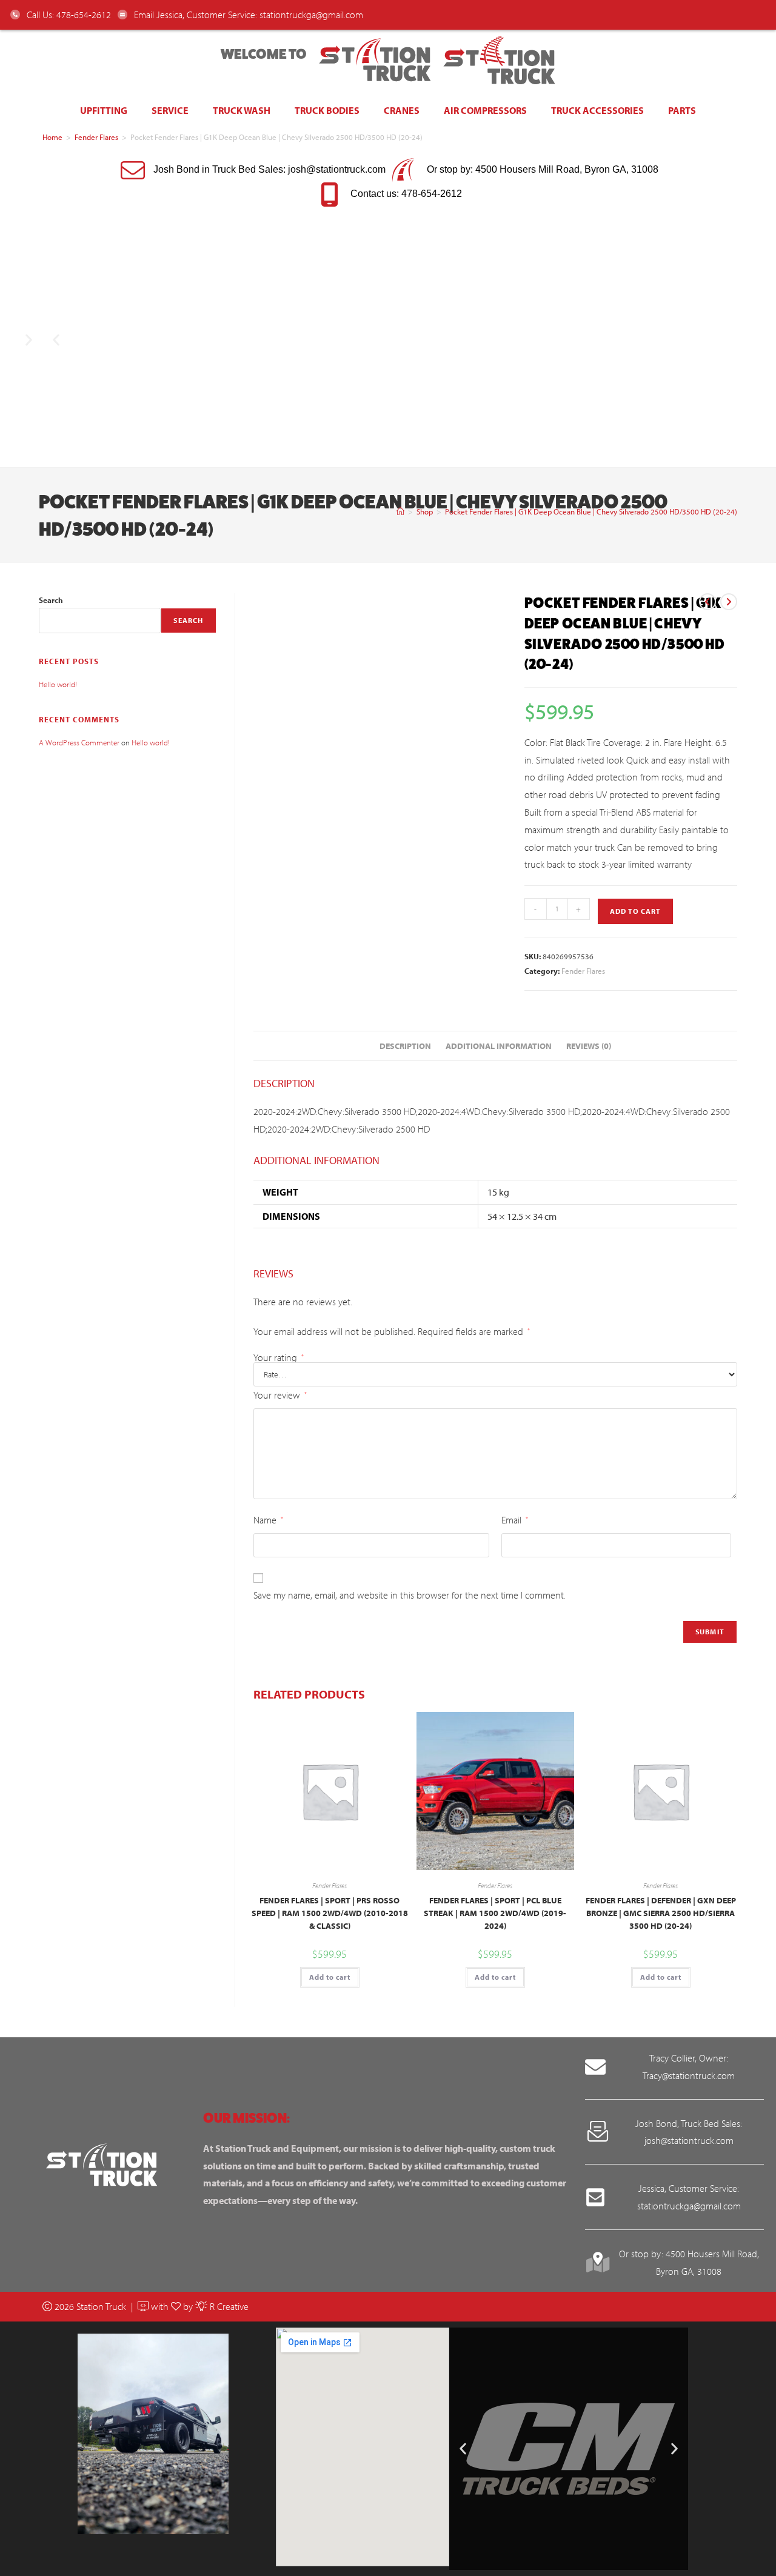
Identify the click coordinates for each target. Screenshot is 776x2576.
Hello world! (58, 684)
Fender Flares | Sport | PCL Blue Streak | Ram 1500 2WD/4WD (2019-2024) (495, 1913)
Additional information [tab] (499, 1046)
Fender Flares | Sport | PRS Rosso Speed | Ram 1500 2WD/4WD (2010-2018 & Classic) (330, 1913)
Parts (682, 110)
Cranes (402, 110)
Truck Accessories (597, 110)
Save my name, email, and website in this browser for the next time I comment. (410, 1595)
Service (170, 110)
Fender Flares (96, 137)
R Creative (228, 2306)
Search (51, 600)
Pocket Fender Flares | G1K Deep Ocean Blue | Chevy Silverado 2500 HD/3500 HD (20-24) (591, 511)
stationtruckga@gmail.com (311, 15)
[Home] (400, 511)
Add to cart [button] (330, 1977)
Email (515, 1520)
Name (268, 1520)
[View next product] (729, 602)
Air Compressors (485, 110)
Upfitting (104, 110)
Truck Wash (242, 110)
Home (52, 137)
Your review (280, 1395)
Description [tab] (405, 1046)
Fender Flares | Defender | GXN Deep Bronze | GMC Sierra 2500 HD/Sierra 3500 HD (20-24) (661, 1913)
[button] (56, 340)
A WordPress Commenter (79, 742)
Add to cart (635, 911)
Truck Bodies (327, 110)
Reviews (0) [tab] (589, 1046)
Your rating (279, 1357)
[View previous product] (707, 602)
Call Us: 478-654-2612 (68, 15)
